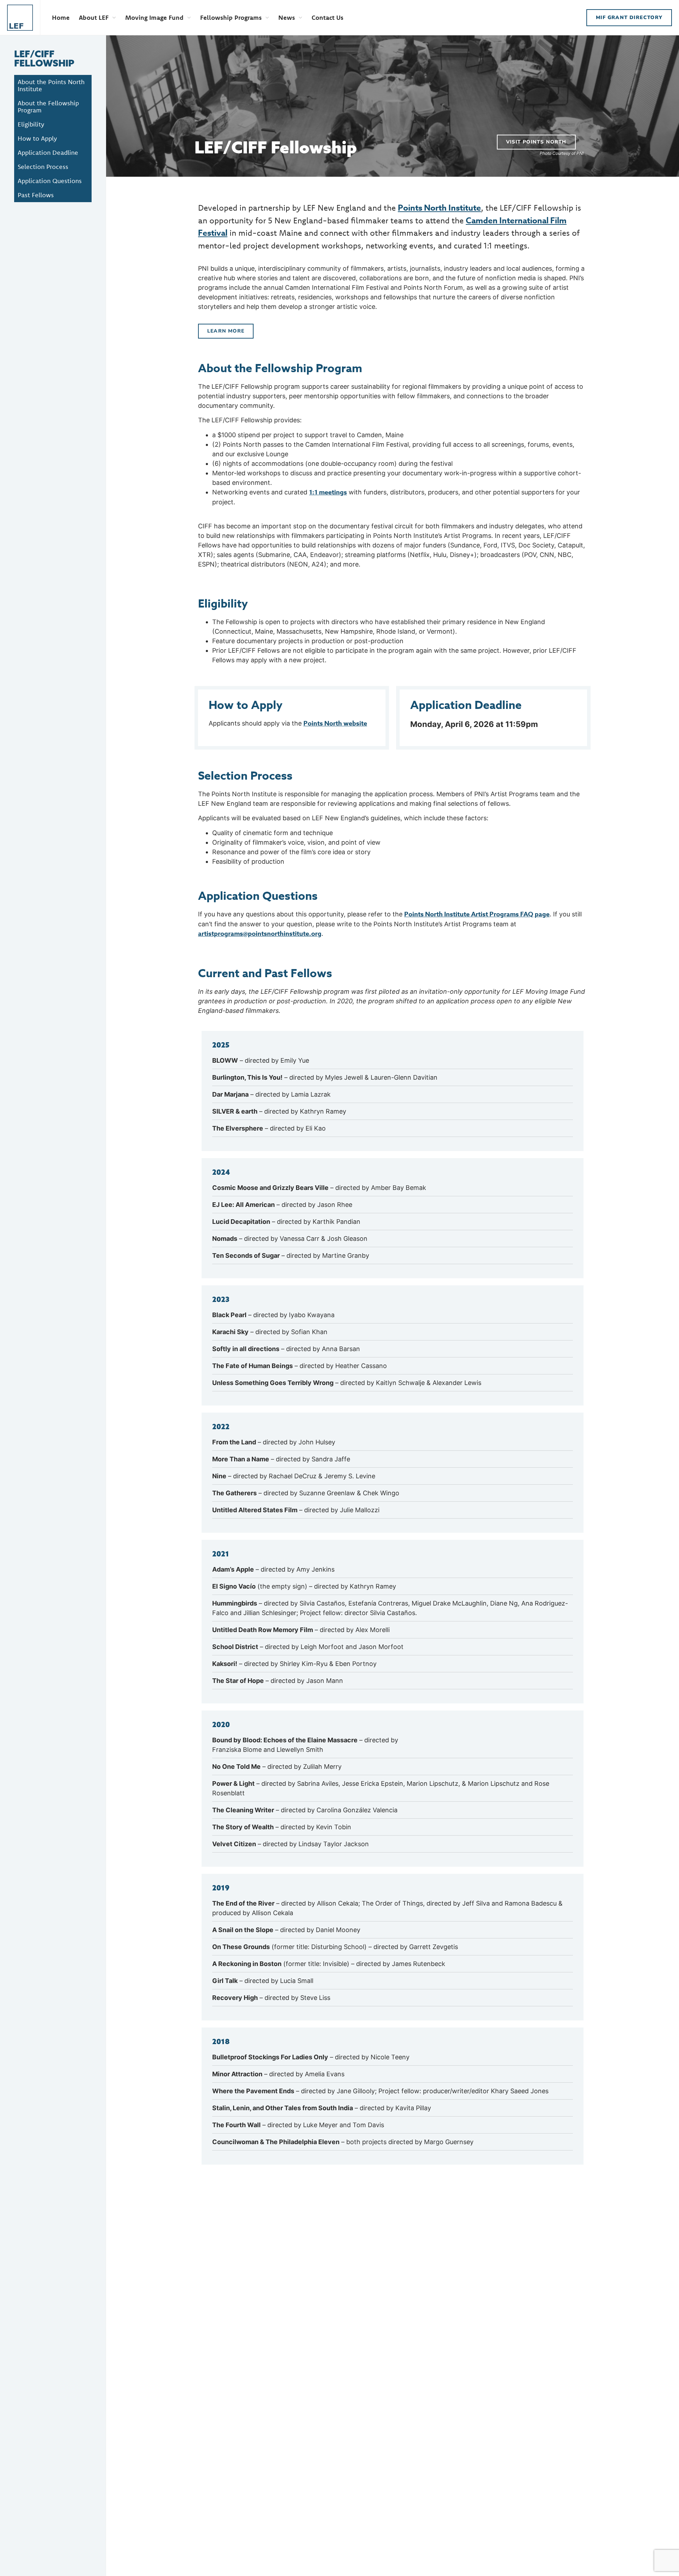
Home (61, 17)
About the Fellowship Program (48, 107)
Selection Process (43, 167)
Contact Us (327, 17)
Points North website (335, 723)
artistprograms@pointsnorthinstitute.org (260, 934)
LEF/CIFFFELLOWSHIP (44, 58)
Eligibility (31, 124)
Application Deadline (48, 152)
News (287, 17)
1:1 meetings (328, 492)
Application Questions (50, 181)
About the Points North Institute (51, 85)
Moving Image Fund (154, 17)
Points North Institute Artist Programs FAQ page (477, 914)
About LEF (94, 17)
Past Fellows (36, 195)
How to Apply (37, 138)
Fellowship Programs (231, 17)
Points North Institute (439, 208)
